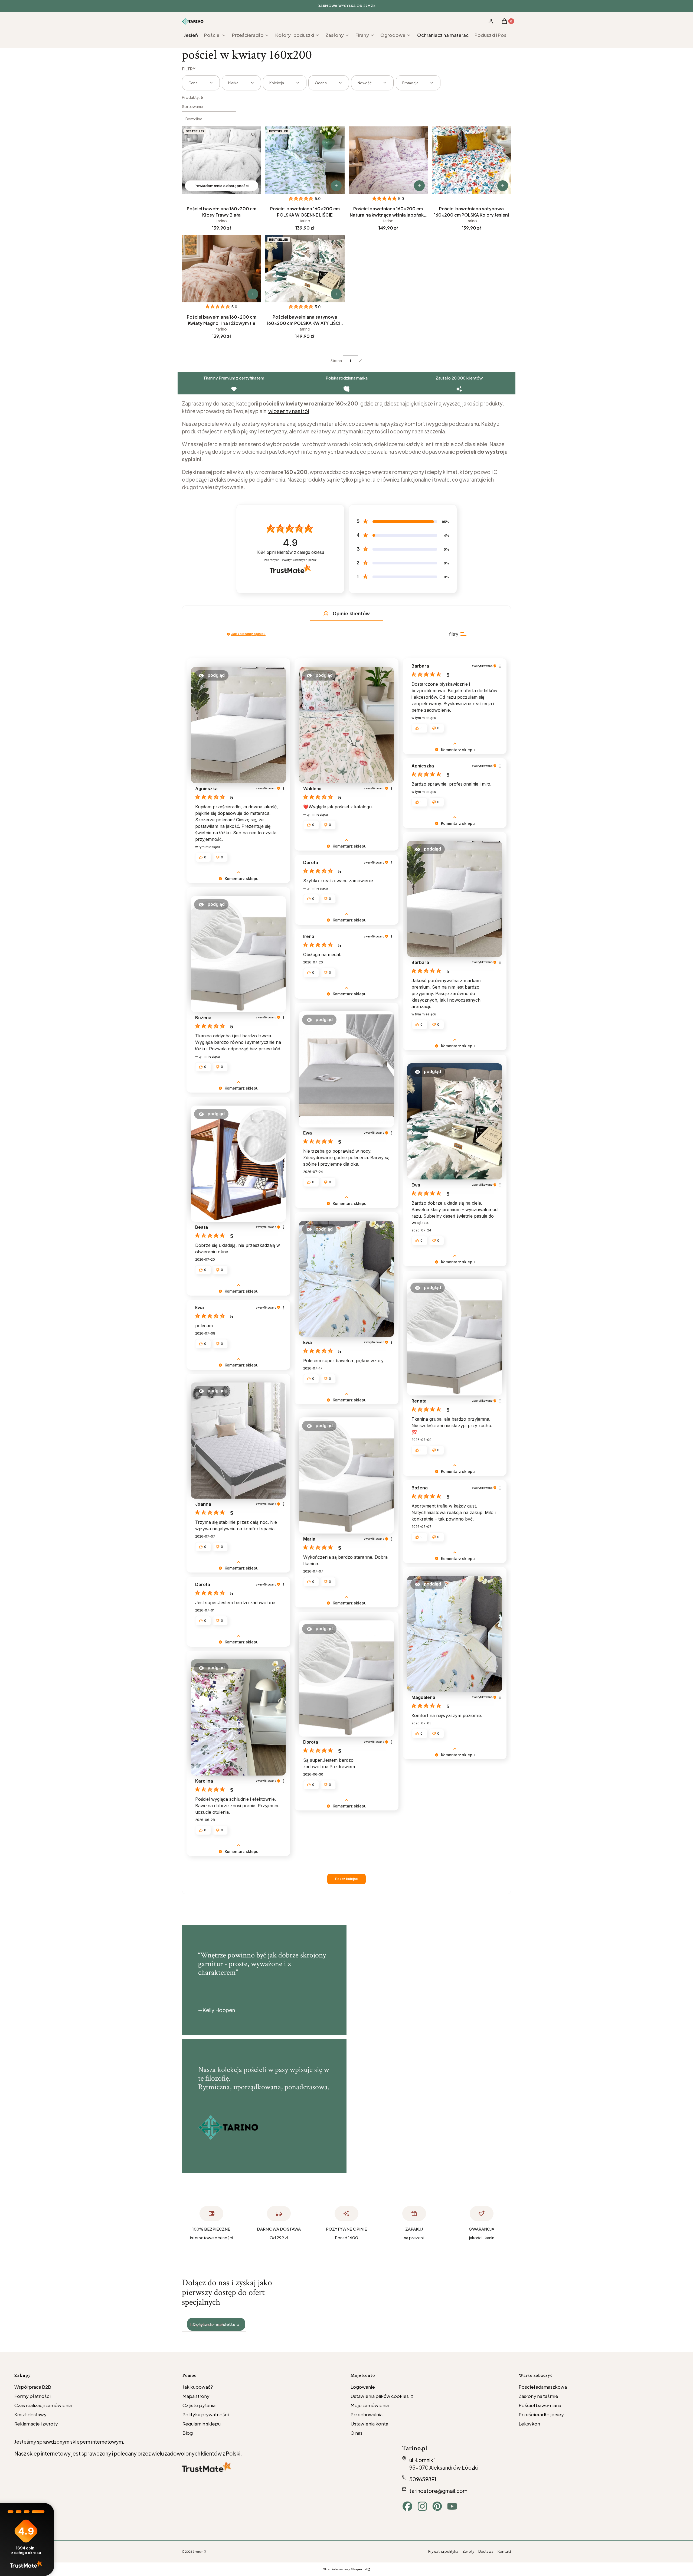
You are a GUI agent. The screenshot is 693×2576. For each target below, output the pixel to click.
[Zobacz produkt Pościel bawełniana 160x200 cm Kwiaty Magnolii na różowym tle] (253, 294)
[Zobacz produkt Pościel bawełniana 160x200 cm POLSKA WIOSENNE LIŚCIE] (336, 186)
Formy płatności (32, 2396)
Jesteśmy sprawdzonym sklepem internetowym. (69, 2442)
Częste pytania (199, 2405)
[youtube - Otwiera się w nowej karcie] (452, 2506)
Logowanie (363, 2387)
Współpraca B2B (33, 2387)
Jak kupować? (198, 2387)
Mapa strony (196, 2396)
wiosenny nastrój (289, 411)
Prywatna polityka (443, 2551)
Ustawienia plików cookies (380, 2396)
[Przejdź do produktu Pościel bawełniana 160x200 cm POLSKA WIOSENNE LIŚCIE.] (305, 160)
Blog (188, 2433)
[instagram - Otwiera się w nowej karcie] (422, 2506)
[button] (326, 614)
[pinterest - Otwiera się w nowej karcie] (437, 2506)
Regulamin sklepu (202, 2424)
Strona (336, 361)
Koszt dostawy (30, 2414)
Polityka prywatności (206, 2414)
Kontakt (504, 2551)
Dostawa (486, 2551)
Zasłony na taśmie (538, 2396)
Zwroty (468, 2551)
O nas (357, 2433)
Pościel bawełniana (540, 2405)
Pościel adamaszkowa (543, 2387)
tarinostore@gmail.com (438, 2491)
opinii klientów (290, 552)
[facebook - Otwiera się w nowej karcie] (407, 2506)
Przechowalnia (367, 2414)
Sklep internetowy (345, 2569)
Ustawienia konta (369, 2424)
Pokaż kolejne (346, 1879)
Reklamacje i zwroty (36, 2424)
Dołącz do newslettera (216, 2324)
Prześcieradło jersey (541, 2414)
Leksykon (529, 2424)
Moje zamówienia (370, 2405)
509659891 (423, 2479)
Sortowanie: (193, 106)
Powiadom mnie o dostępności (221, 186)
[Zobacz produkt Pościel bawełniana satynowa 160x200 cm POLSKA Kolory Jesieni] (503, 186)
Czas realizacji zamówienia (43, 2405)
